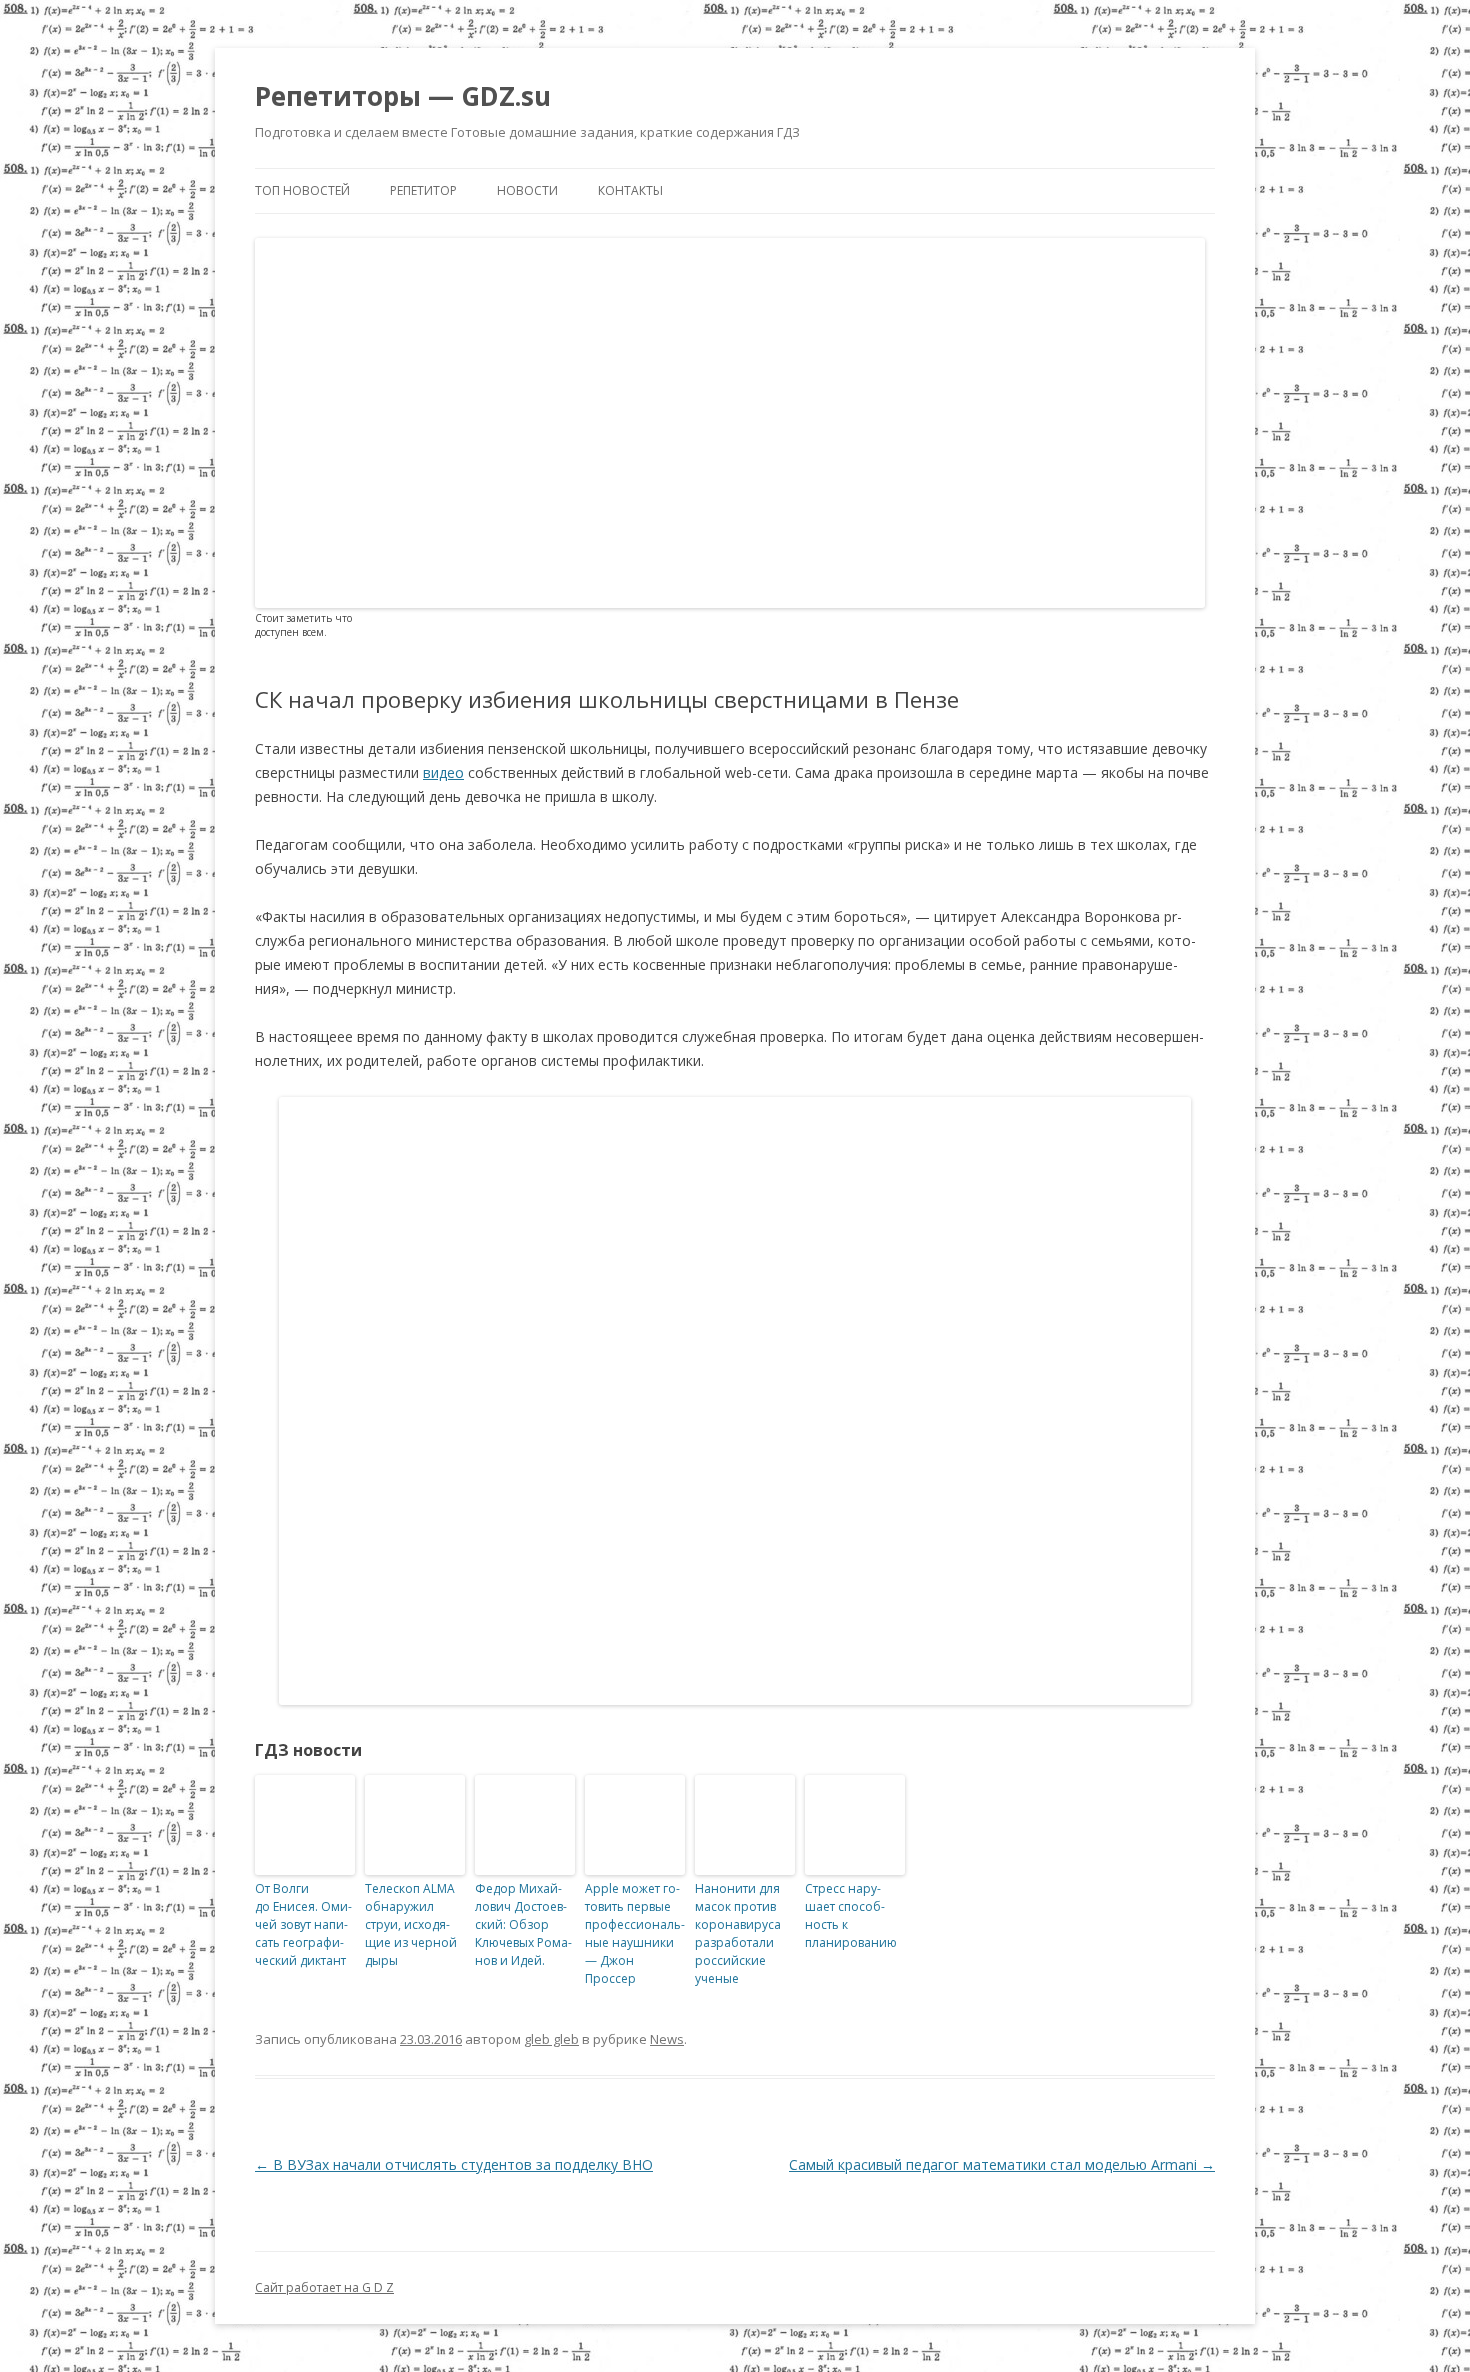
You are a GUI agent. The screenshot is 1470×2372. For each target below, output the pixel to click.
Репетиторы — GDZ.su (403, 96)
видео (443, 772)
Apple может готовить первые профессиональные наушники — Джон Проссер (635, 1933)
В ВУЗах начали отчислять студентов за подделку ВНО (454, 2164)
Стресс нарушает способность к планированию (851, 1915)
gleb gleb (551, 2039)
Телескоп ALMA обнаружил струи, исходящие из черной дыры (411, 1924)
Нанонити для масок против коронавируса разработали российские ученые (738, 1933)
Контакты (630, 190)
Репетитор (423, 190)
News (667, 2039)
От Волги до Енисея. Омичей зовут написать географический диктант (303, 1924)
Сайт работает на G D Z (324, 2287)
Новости (527, 190)
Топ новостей (302, 190)
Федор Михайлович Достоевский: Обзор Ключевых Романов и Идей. (523, 1924)
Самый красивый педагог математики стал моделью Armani (1002, 2164)
